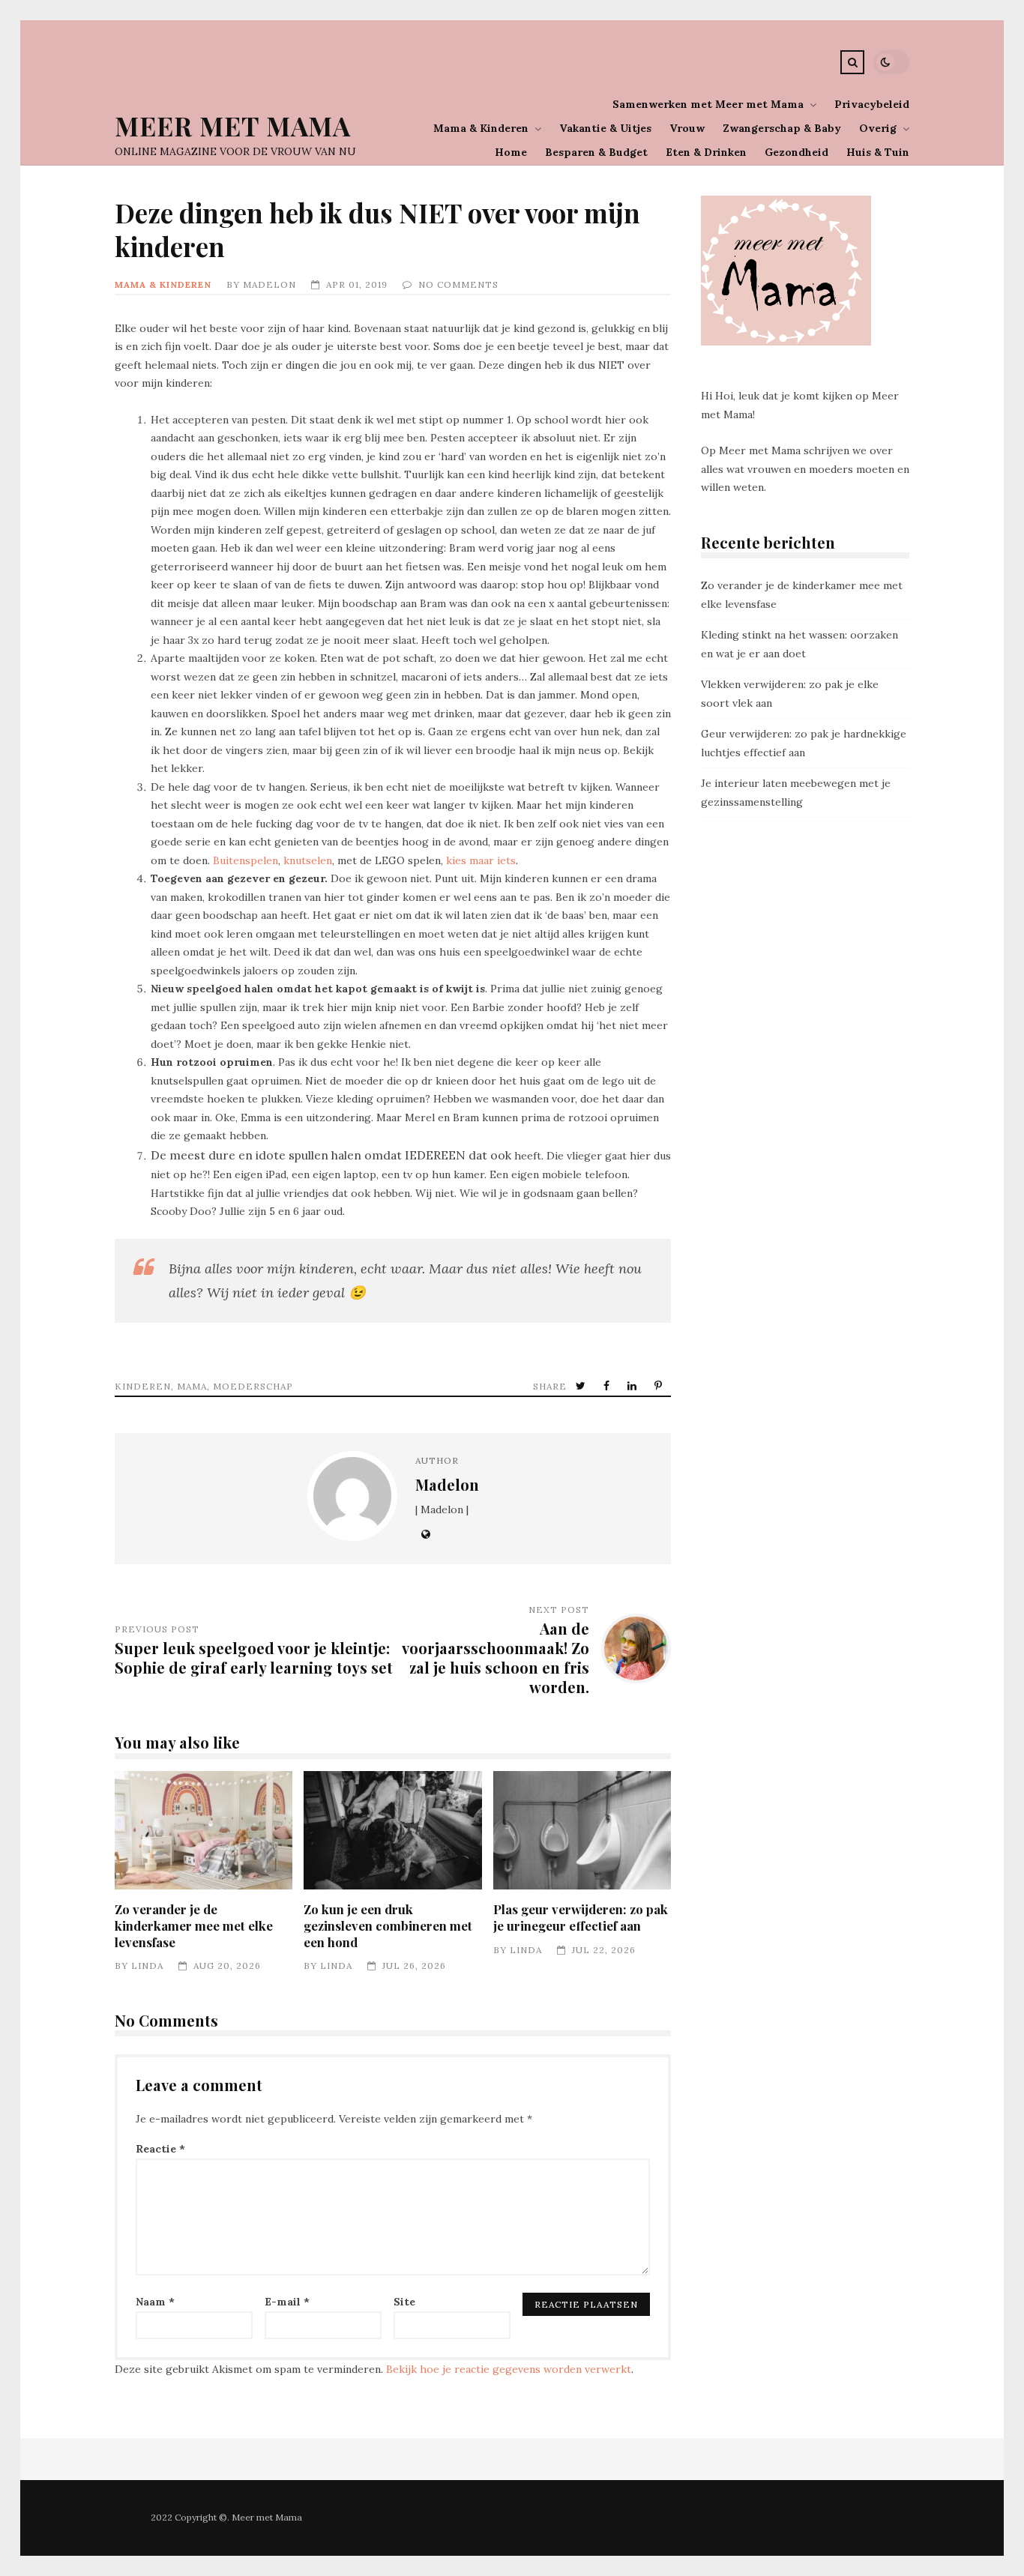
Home (511, 152)
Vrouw (687, 128)
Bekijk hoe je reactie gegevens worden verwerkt (509, 2369)
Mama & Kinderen (481, 128)
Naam (155, 2302)
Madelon (269, 284)
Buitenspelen (246, 860)
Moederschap (253, 1386)
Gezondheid (796, 152)
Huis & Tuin (878, 152)
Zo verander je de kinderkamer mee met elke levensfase (204, 1830)
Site (404, 2302)
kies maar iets (481, 860)
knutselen (308, 860)
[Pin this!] (660, 1386)
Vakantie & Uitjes (605, 128)
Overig (878, 128)
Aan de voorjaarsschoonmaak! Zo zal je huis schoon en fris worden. (496, 1658)
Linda (147, 1966)
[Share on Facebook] (608, 1386)
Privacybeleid (872, 104)
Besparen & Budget (596, 152)
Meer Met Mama (233, 126)
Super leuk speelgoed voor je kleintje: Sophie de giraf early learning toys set (254, 1657)
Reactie (160, 2149)
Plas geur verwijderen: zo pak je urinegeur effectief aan (582, 1830)
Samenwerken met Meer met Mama (708, 104)
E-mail (287, 2302)
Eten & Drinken (706, 152)
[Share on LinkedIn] (633, 1386)
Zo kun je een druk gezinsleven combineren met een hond (392, 1830)
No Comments (458, 284)
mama (192, 1386)
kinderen (143, 1386)
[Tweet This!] (582, 1386)
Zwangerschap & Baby (782, 128)
